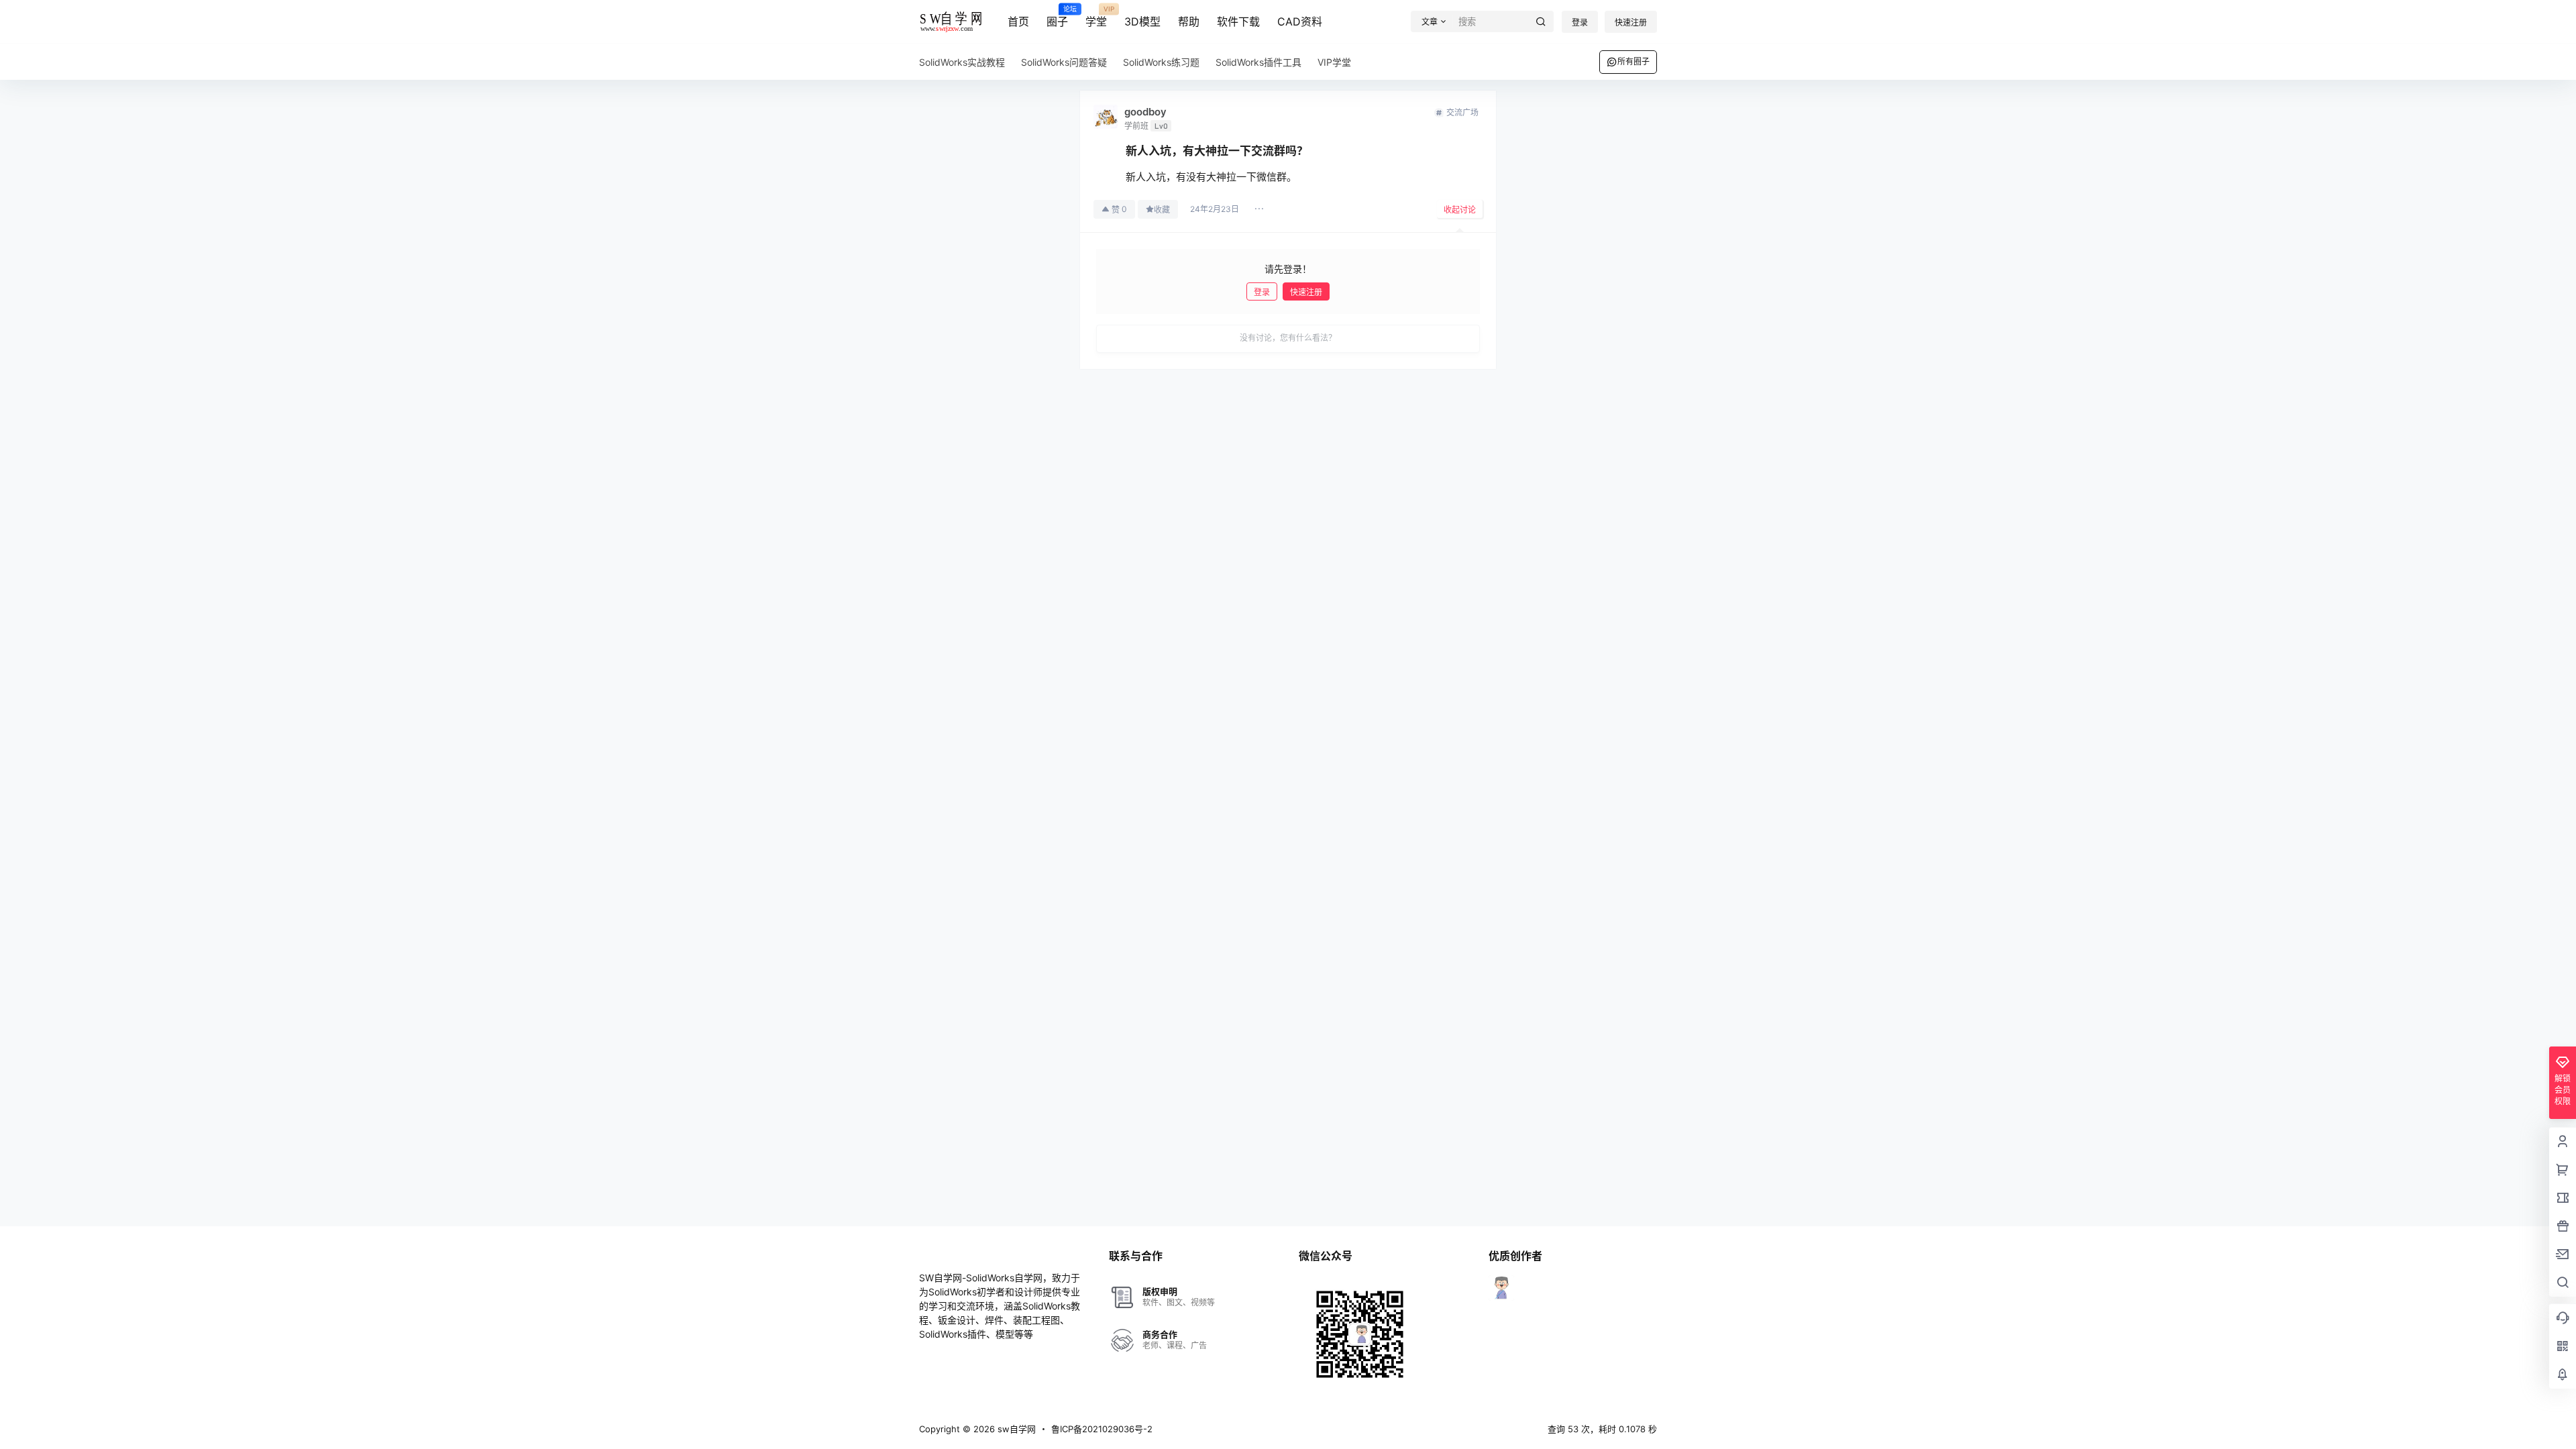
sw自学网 (1015, 1429)
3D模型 (1142, 21)
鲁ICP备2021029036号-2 (1102, 1429)
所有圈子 (1633, 61)
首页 (1018, 21)
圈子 (1057, 17)
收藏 (1162, 210)
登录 (1580, 22)
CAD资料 (1300, 21)
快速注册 (1631, 22)
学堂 (1096, 17)
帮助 (1189, 21)
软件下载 (1238, 21)
